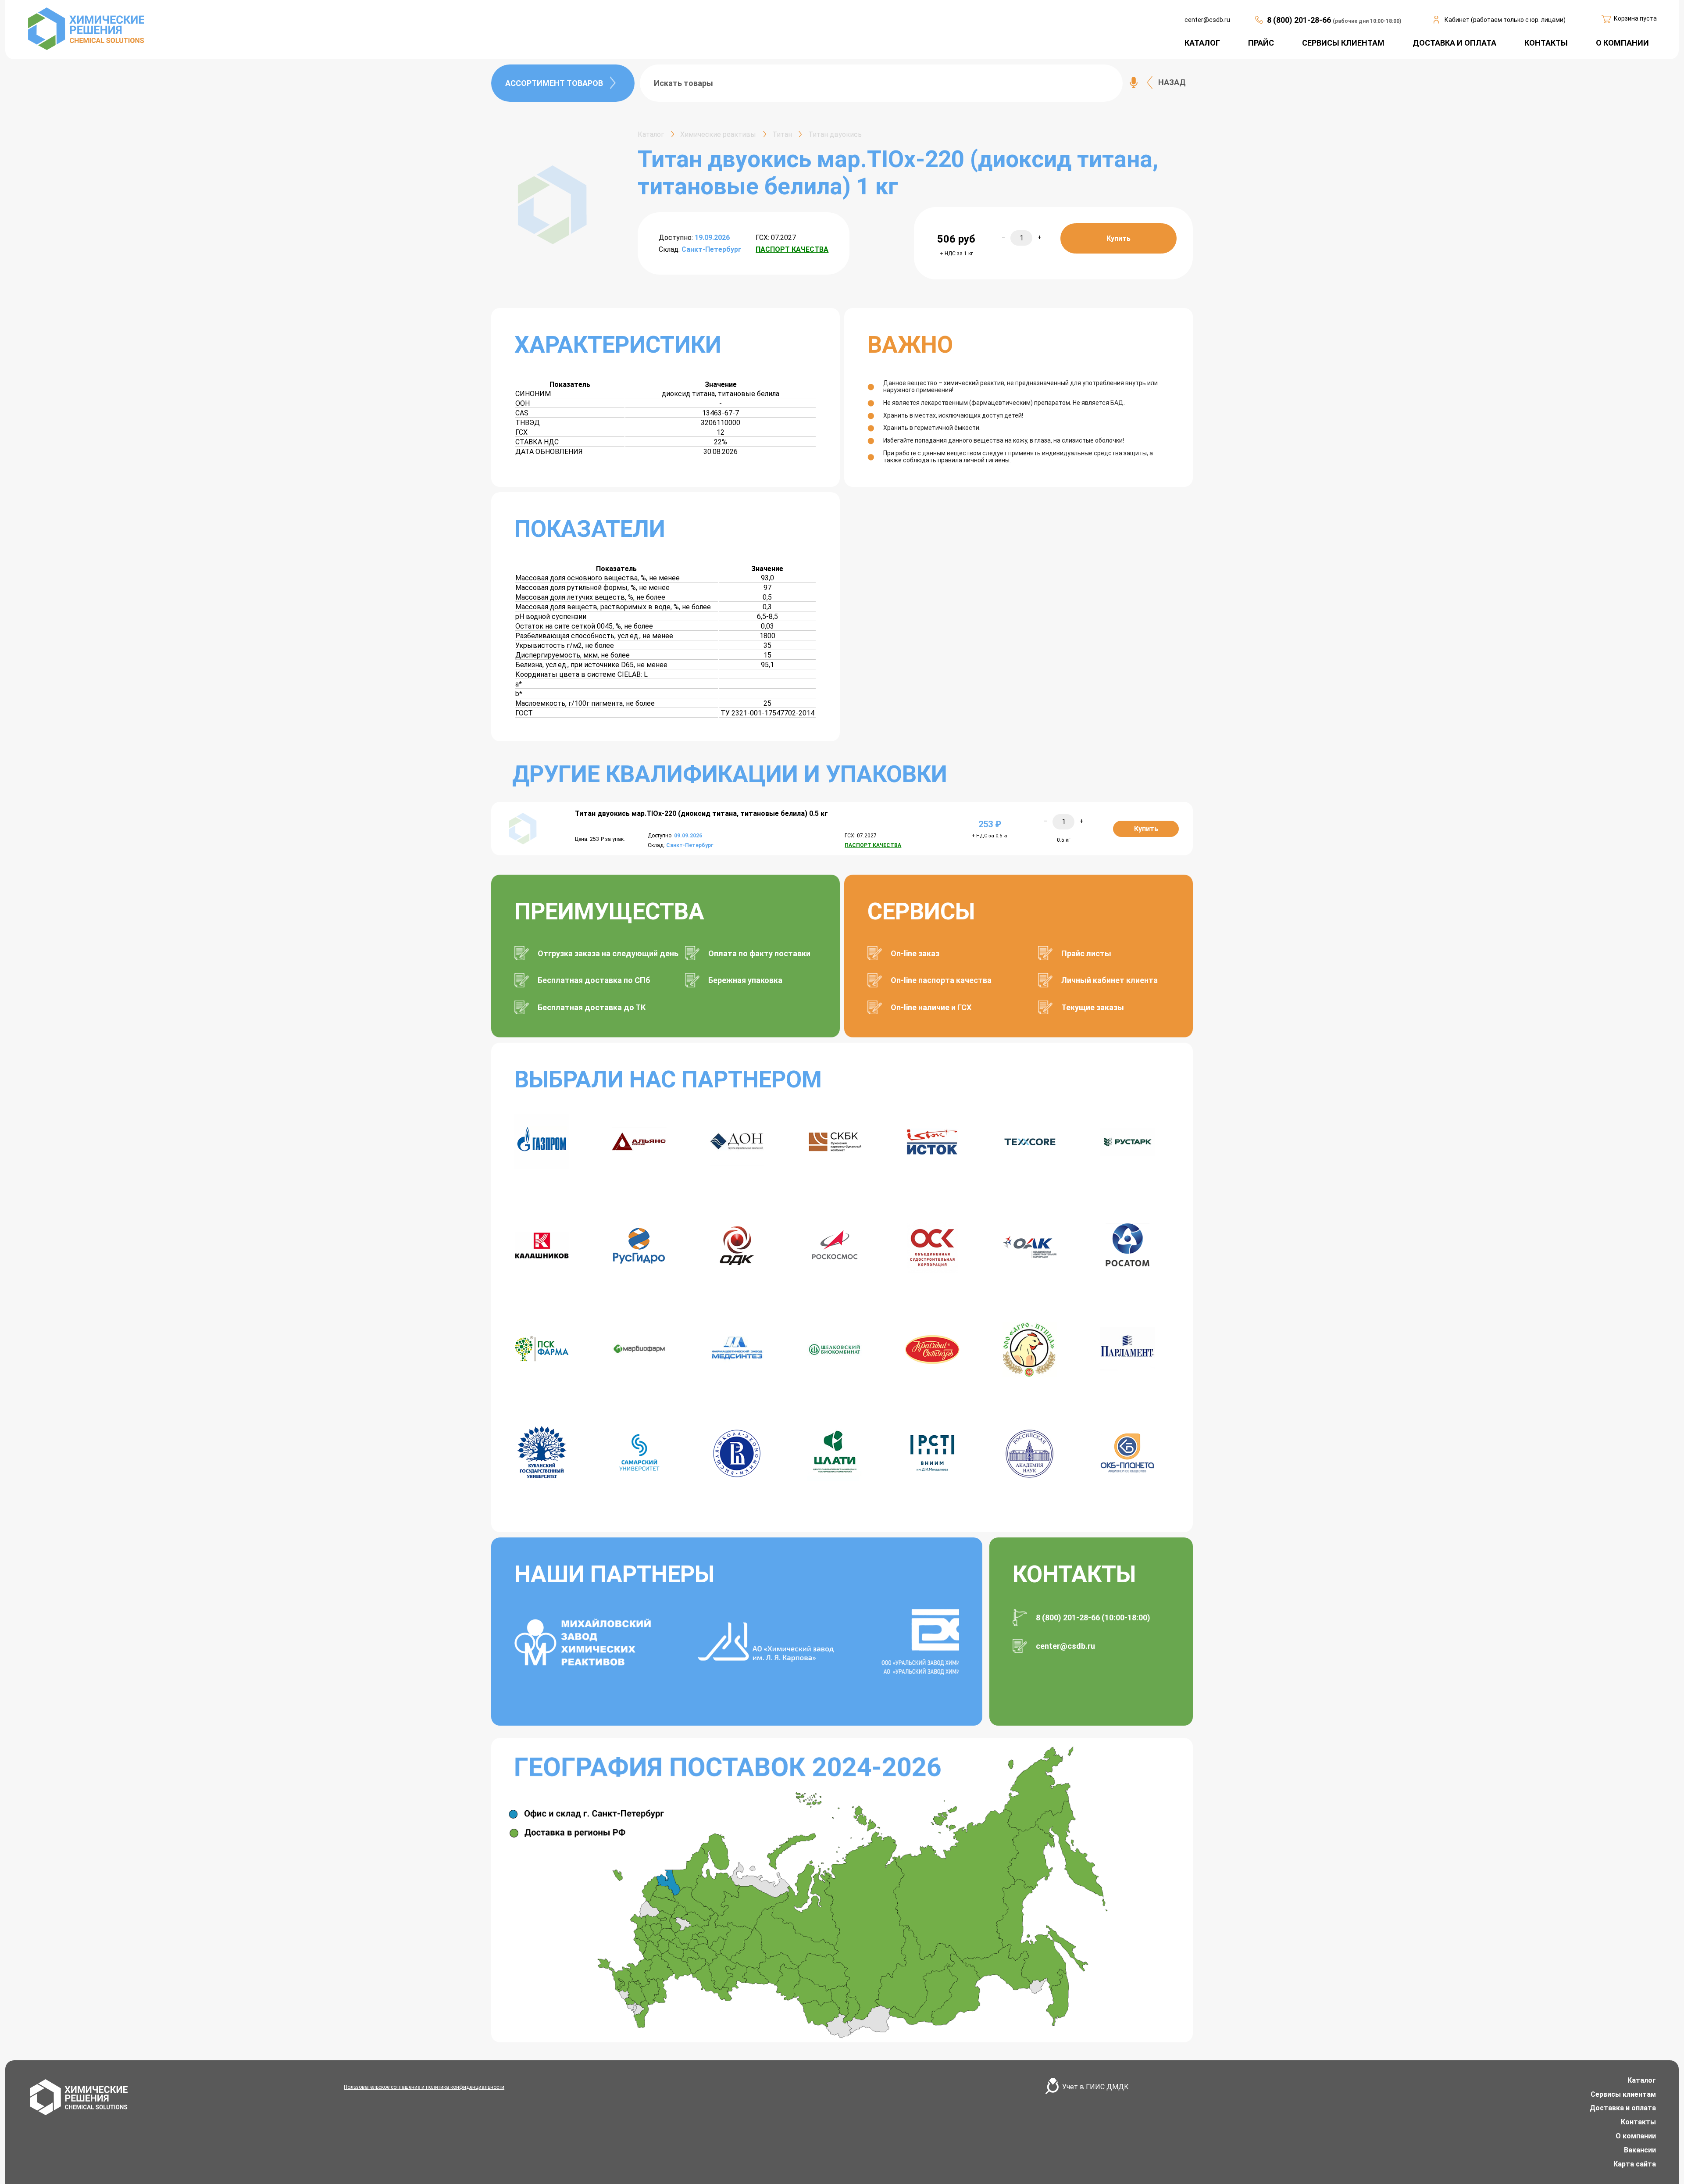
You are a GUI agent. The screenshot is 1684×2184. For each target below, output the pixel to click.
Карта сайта (1635, 2164)
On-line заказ (915, 953)
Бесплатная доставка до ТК (592, 1007)
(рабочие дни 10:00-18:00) (1367, 21)
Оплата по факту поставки (759, 953)
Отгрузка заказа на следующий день (608, 953)
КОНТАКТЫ (1546, 43)
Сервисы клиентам (1623, 2094)
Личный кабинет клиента (1110, 980)
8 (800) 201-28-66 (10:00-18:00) (1093, 1617)
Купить (1119, 238)
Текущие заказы (1093, 1007)
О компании (1636, 2136)
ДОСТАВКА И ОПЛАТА (1454, 43)
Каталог (1642, 2080)
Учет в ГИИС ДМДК (1095, 2087)
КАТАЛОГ (1202, 43)
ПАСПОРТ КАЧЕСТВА (792, 249)
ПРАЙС (1261, 43)
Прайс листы (1086, 953)
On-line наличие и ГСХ (931, 1007)
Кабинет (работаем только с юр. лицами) (1505, 20)
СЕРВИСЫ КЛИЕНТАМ (1343, 43)
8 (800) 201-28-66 (1300, 20)
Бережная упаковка (745, 980)
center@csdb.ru (1207, 20)
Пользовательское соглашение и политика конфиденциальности (424, 2087)
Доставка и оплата (1623, 2108)
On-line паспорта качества (941, 980)
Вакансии (1640, 2150)
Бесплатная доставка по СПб (594, 980)
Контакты (1638, 2122)
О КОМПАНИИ (1622, 43)
